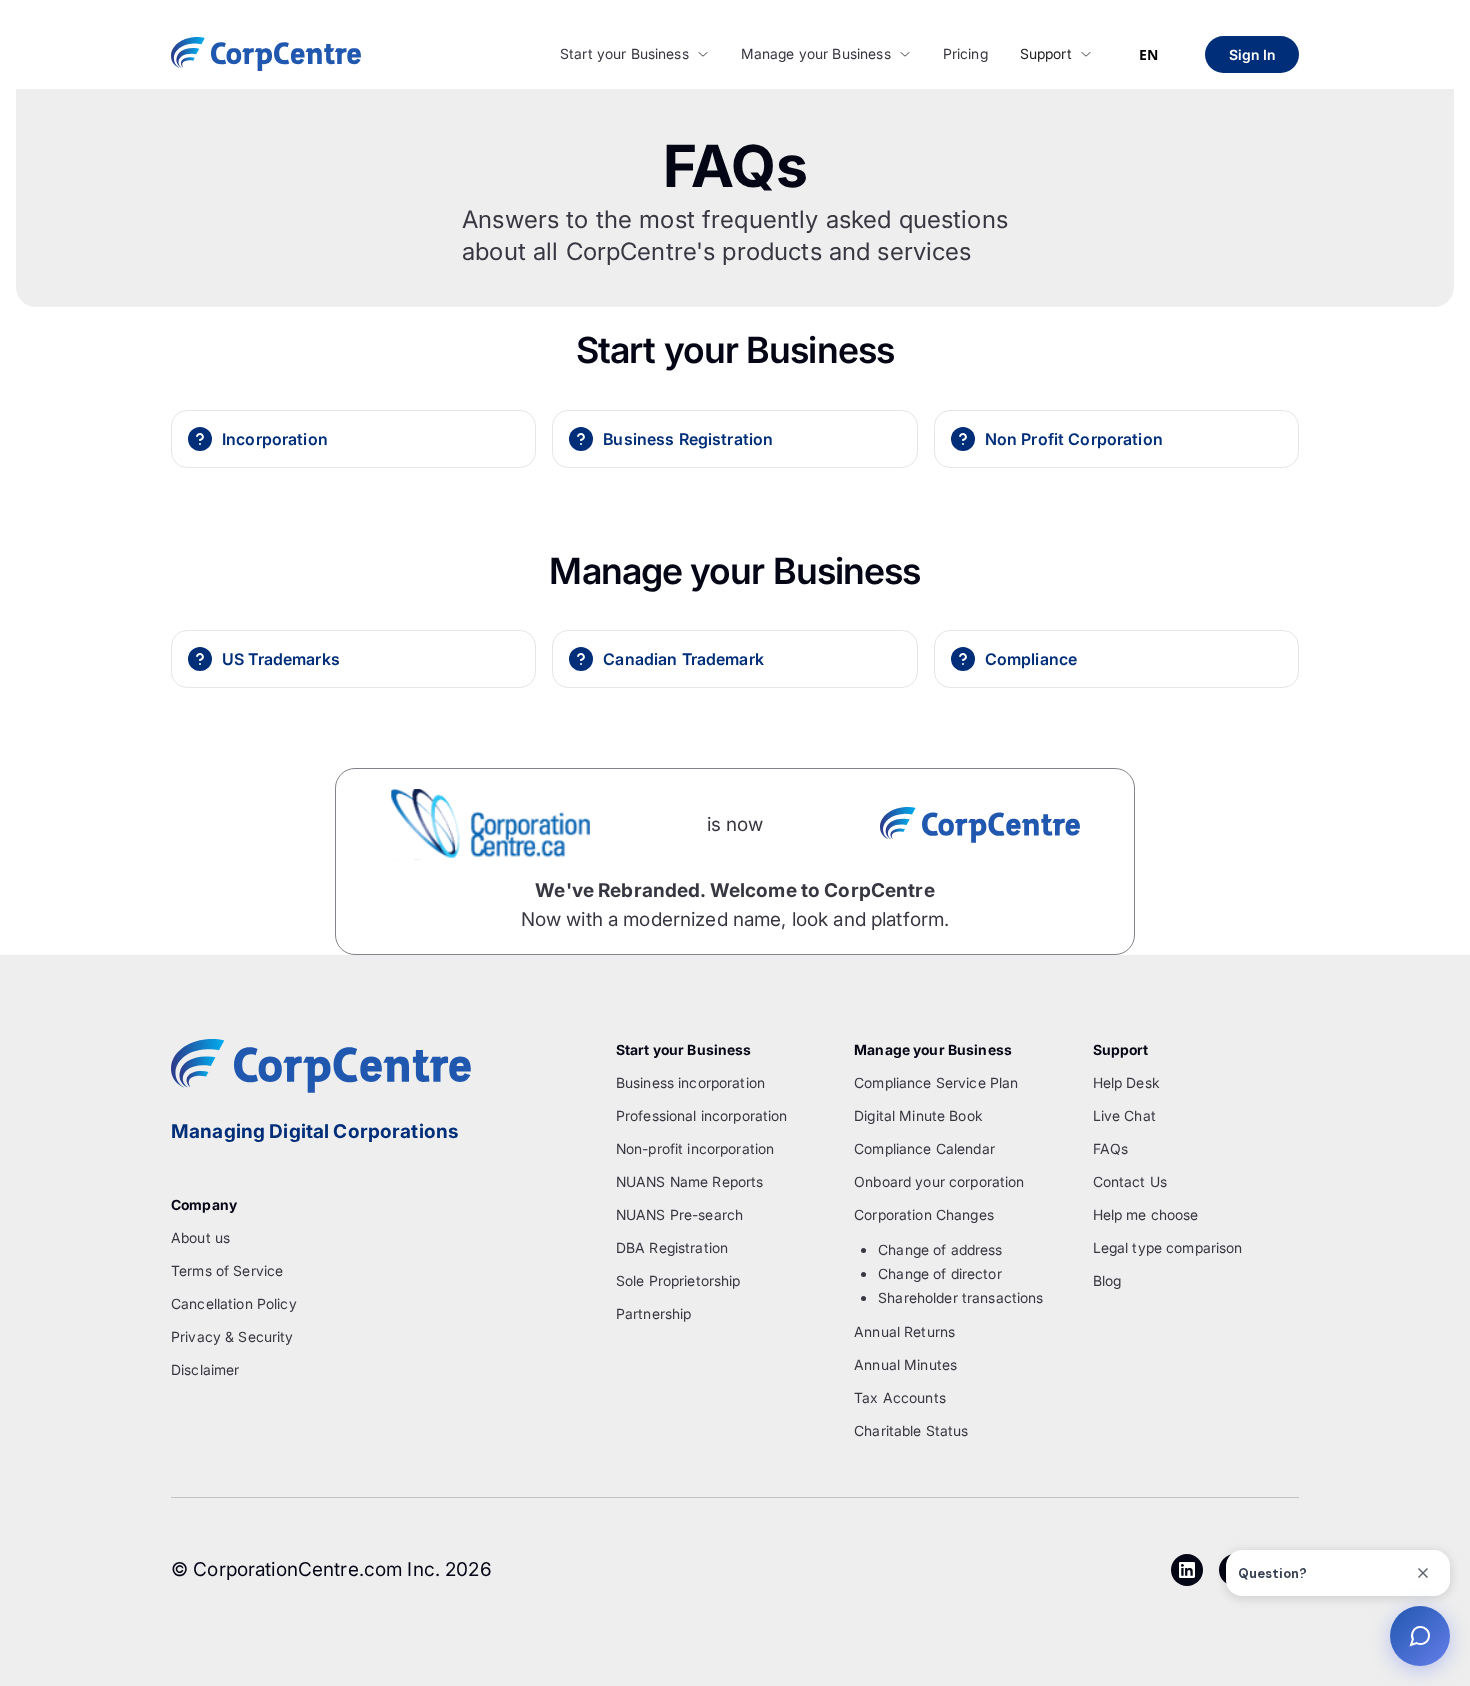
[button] (634, 54)
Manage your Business (816, 53)
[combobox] (1148, 55)
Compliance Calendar (924, 1148)
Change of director (940, 1273)
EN (1148, 54)
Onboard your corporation (939, 1181)
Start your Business (624, 53)
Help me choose (1146, 1214)
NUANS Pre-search (679, 1214)
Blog (1107, 1280)
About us (200, 1237)
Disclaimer (205, 1369)
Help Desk (1126, 1082)
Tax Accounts (900, 1397)
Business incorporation (690, 1082)
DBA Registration (672, 1247)
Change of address (940, 1249)
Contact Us (1130, 1181)
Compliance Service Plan (936, 1082)
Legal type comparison (1168, 1247)
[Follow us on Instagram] (1187, 1570)
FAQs (1111, 1148)
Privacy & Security (232, 1336)
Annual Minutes (905, 1364)
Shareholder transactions (960, 1297)
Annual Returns (904, 1331)
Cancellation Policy (234, 1303)
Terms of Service (227, 1270)
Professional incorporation (702, 1115)
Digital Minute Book (918, 1115)
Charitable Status (911, 1430)
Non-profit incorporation (695, 1148)
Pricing (965, 53)
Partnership (654, 1313)
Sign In (1252, 54)
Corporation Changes (924, 1214)
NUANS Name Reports (690, 1181)
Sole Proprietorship (678, 1280)
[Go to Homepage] (266, 54)
